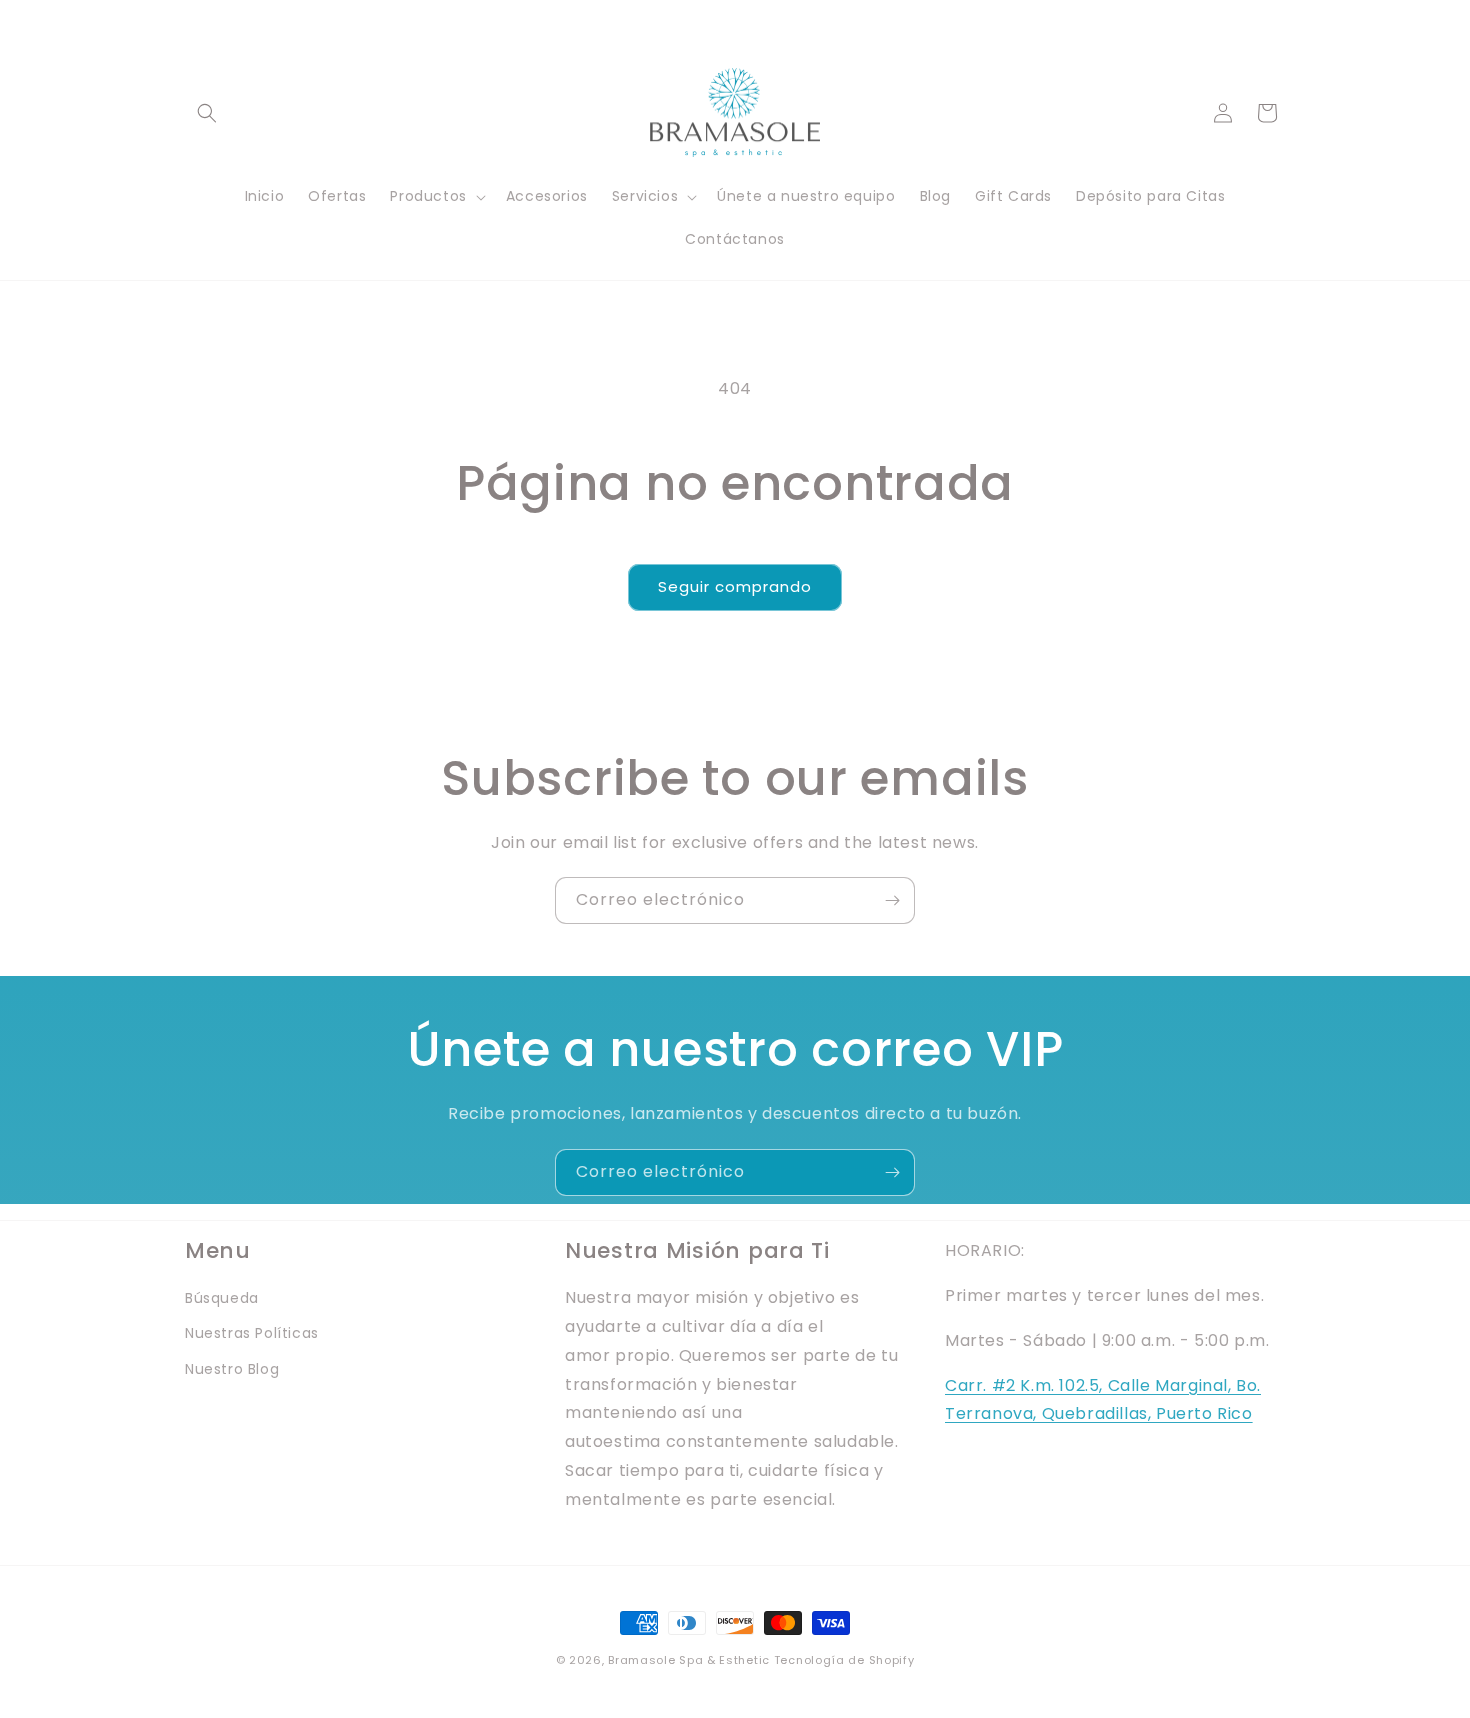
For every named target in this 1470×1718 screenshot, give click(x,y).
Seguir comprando (735, 586)
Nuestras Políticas (252, 1333)
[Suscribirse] (892, 900)
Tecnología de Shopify (844, 1660)
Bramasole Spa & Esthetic (689, 1660)
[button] (207, 113)
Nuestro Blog (232, 1369)
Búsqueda (222, 1298)
